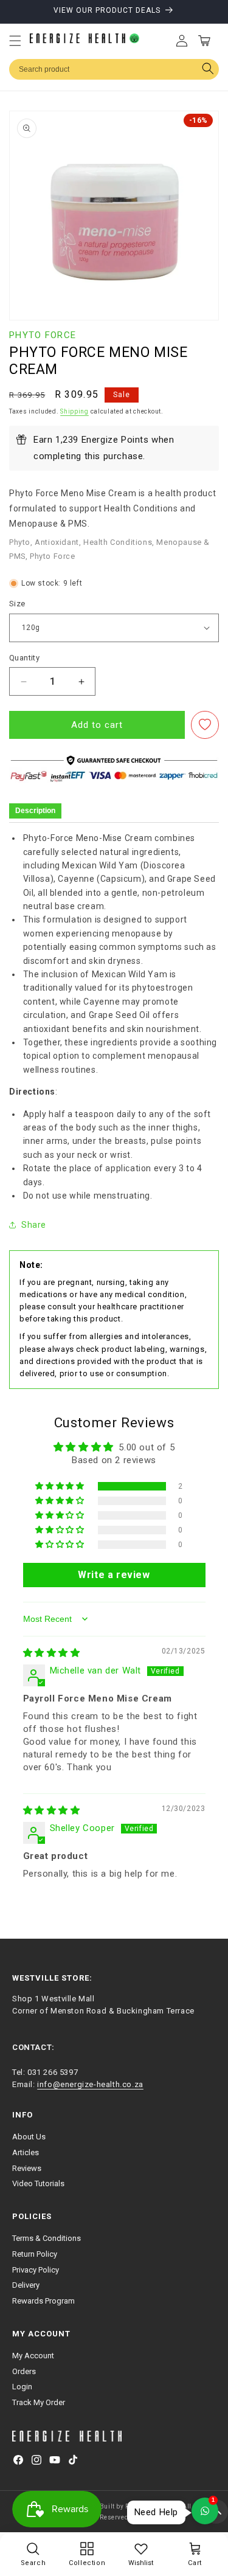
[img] (52, 1653)
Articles (26, 2152)
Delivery (26, 2285)
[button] (15, 41)
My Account (33, 2356)
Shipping (74, 411)
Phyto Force (43, 335)
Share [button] (34, 1225)
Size (17, 604)
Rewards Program (43, 2301)
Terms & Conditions (47, 2238)
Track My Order (39, 2402)
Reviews (27, 2168)
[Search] (208, 70)
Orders (24, 2371)
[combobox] (114, 69)
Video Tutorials (38, 2183)
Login (22, 2387)
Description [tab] (35, 811)
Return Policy (35, 2254)
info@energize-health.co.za (90, 2084)
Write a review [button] (114, 1575)
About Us (29, 2137)
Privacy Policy (36, 2270)
